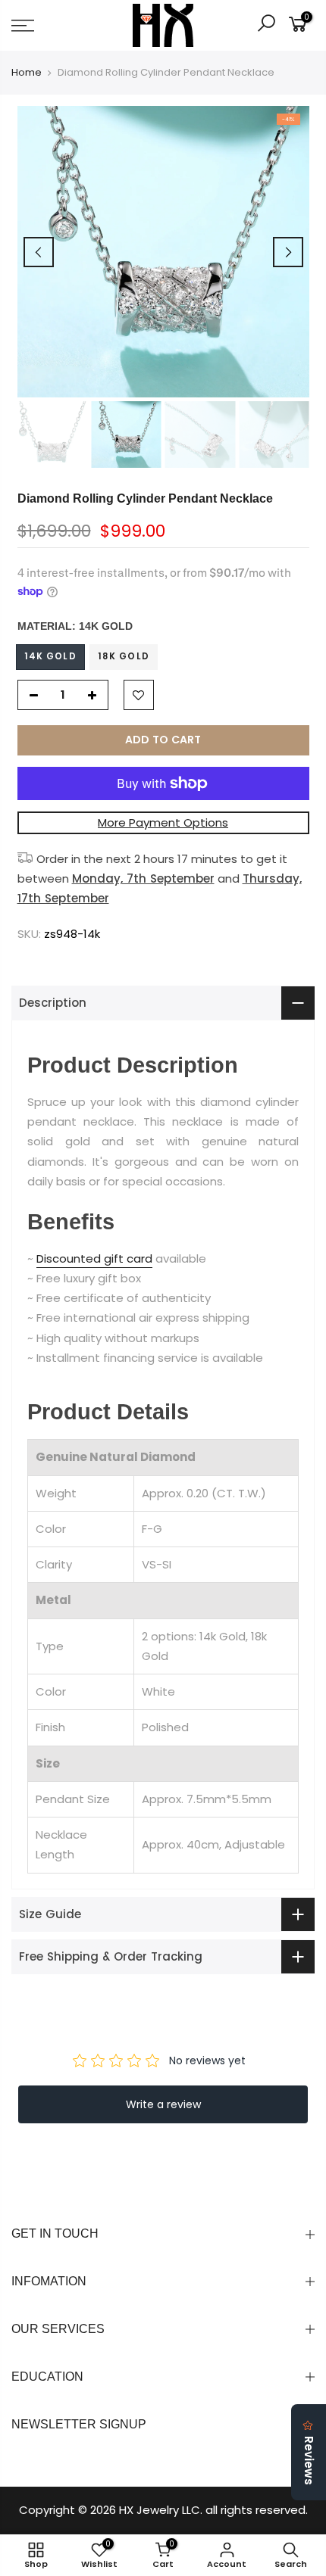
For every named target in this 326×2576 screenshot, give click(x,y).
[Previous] (39, 252)
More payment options (163, 822)
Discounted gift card (94, 1258)
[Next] (288, 252)
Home (27, 73)
